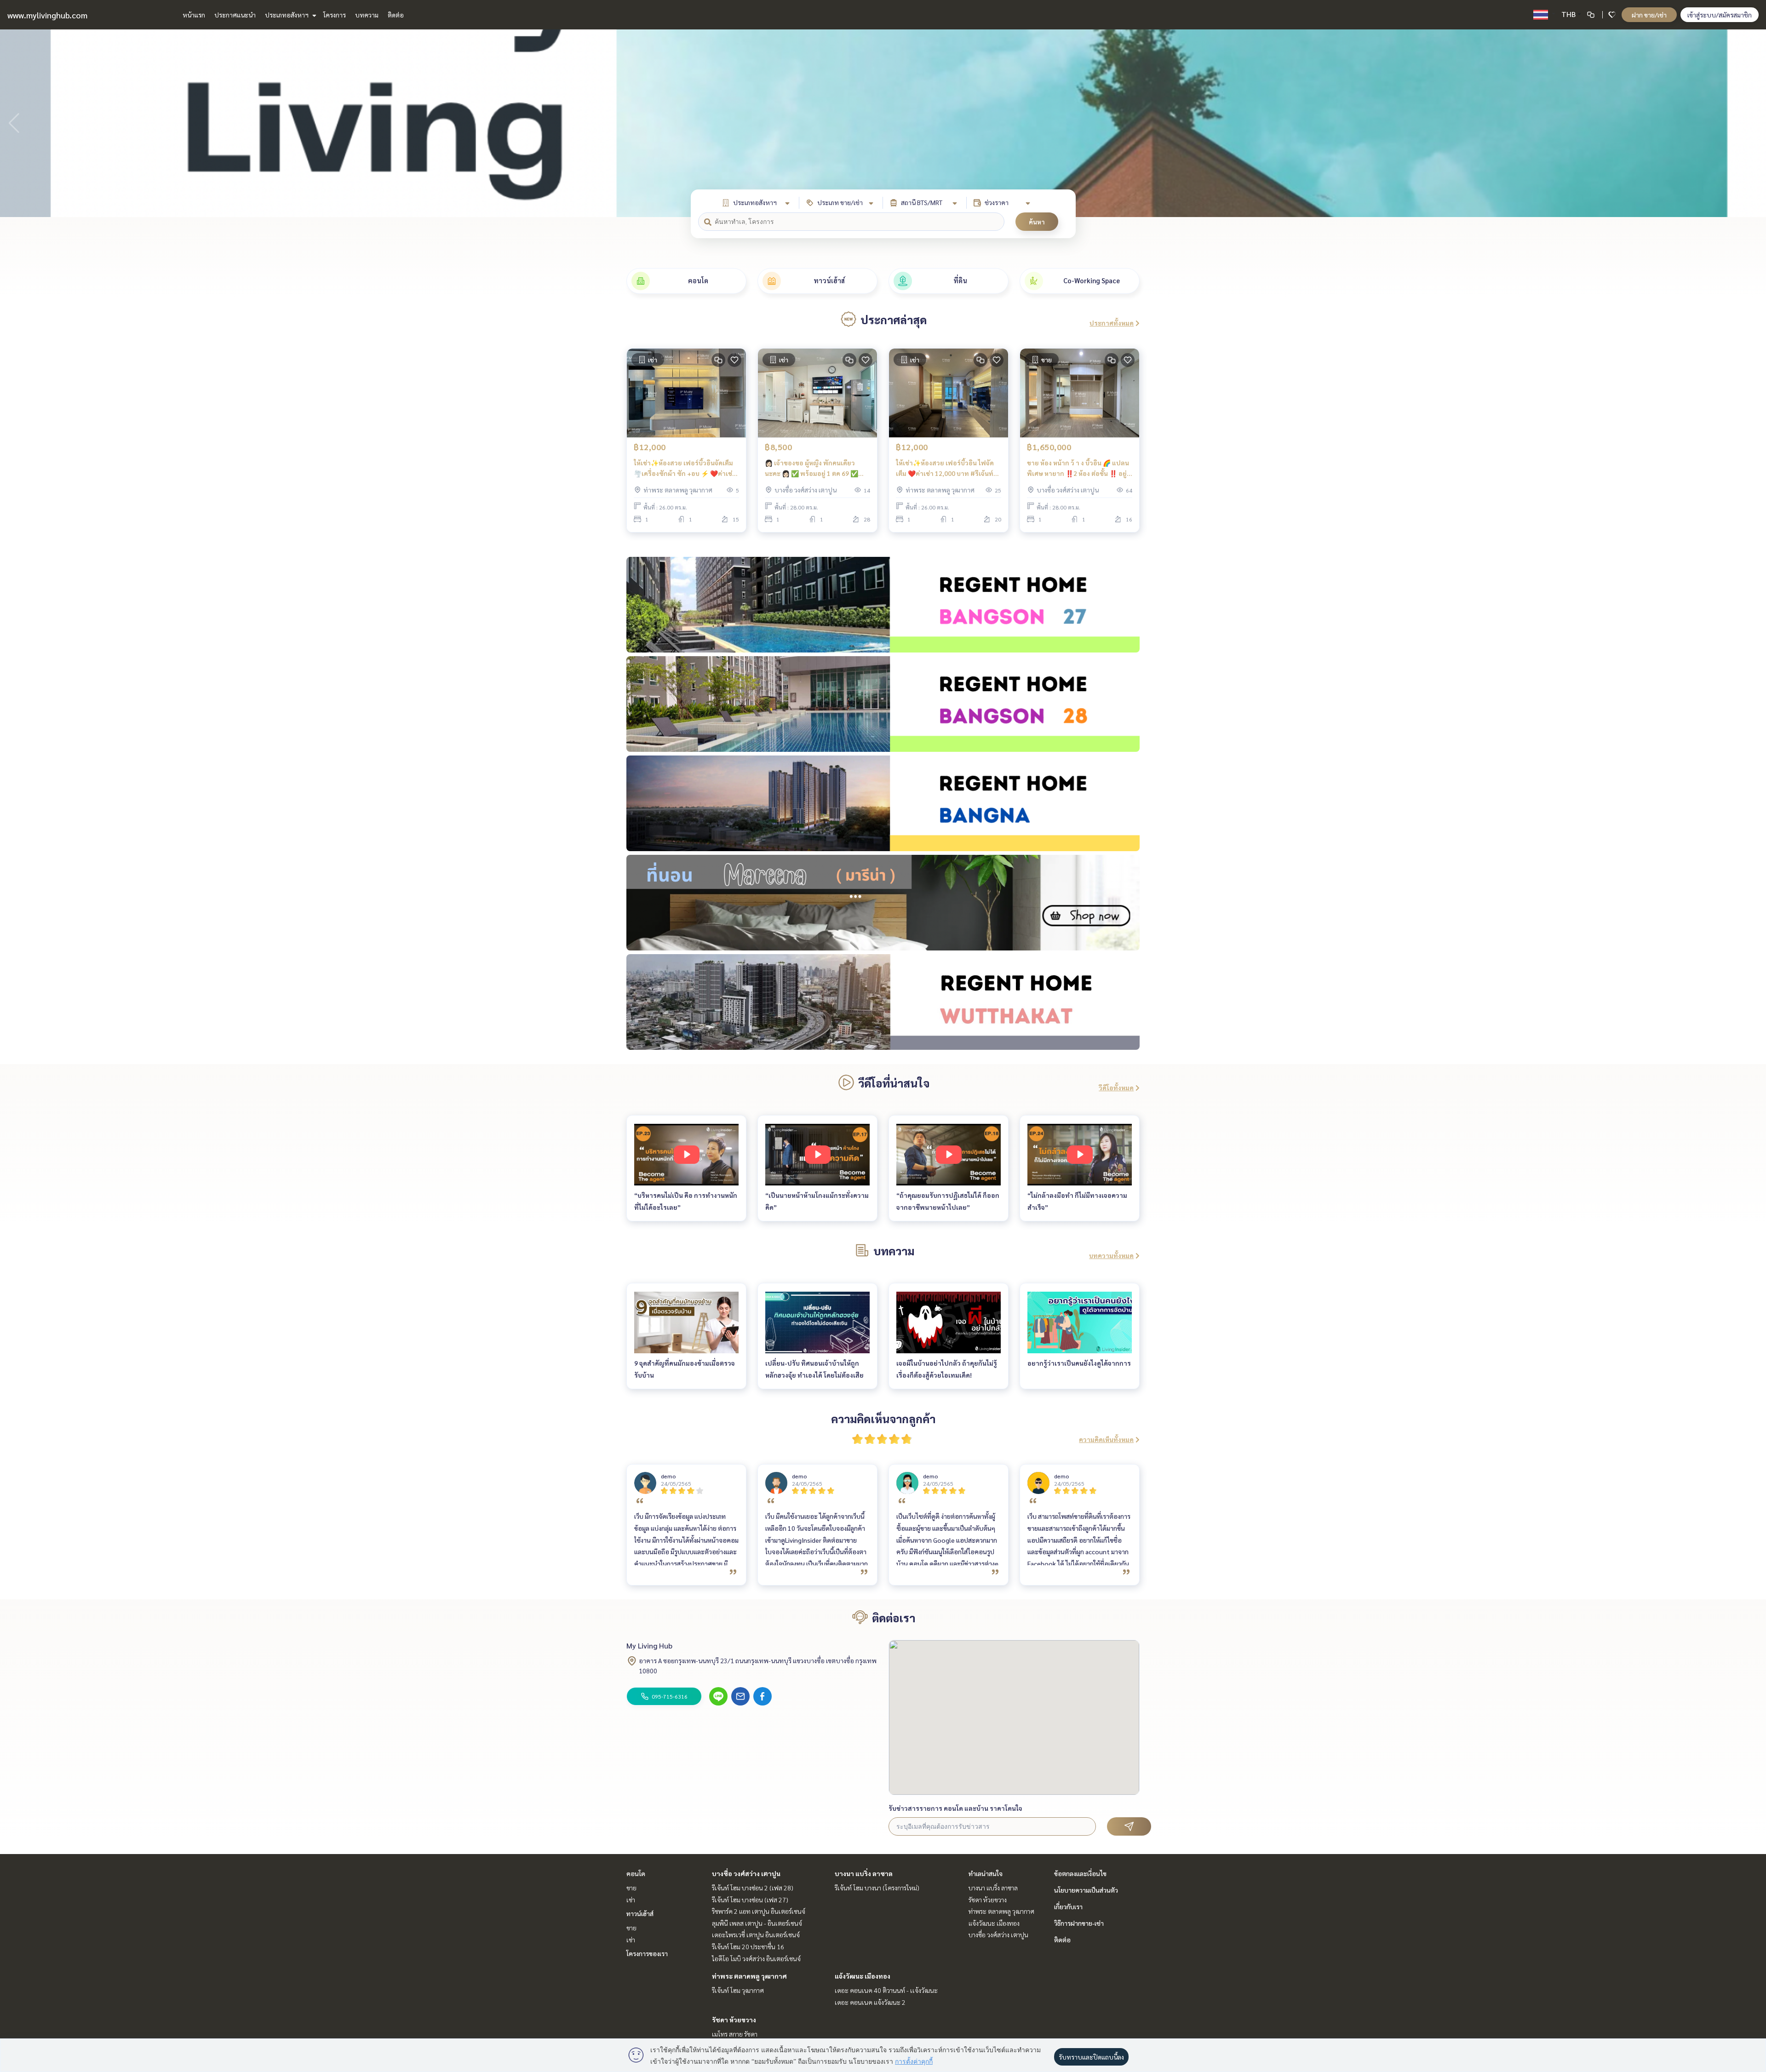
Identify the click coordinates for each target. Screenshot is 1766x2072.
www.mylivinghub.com (47, 15)
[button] (1752, 123)
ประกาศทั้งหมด (1112, 323)
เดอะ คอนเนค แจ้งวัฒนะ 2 (870, 2002)
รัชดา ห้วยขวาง (734, 2020)
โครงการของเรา (647, 1953)
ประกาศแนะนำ (235, 15)
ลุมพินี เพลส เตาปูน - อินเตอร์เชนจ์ (757, 1923)
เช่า (631, 1900)
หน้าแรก (194, 15)
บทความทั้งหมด (1111, 1255)
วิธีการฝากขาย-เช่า (1079, 1923)
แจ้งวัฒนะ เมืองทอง (863, 1976)
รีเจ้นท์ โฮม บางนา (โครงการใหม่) (877, 1888)
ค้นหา (1037, 222)
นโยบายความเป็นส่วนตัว (1086, 1890)
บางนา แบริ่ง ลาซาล (864, 1873)
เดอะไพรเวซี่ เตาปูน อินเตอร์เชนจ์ (756, 1935)
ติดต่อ (396, 15)
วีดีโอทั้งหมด (1116, 1088)
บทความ (367, 15)
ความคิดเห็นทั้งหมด (1106, 1439)
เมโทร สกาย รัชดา (735, 2034)
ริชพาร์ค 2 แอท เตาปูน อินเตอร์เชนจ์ (759, 1911)
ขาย (631, 1888)
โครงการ (335, 15)
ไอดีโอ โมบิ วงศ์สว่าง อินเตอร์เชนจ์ (756, 1958)
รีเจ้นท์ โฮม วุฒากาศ (738, 1990)
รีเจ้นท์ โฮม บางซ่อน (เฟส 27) (750, 1900)
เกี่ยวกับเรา (1068, 1906)
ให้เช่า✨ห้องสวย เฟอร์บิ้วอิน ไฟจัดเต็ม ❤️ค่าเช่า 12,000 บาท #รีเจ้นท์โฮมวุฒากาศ (945, 468)
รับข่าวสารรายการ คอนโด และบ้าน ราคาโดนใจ (955, 1808)
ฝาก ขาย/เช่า (1649, 15)
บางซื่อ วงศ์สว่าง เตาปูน (746, 1873)
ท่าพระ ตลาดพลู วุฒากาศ (749, 1976)
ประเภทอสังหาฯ (287, 15)
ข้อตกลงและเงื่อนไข (1080, 1873)
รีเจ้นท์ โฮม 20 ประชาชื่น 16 (748, 1946)
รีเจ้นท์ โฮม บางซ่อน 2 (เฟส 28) (753, 1888)
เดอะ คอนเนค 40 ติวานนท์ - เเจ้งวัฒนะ (886, 1990)
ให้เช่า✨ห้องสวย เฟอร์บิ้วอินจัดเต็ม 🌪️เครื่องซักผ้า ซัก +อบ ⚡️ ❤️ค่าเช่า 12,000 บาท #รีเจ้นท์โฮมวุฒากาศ (685, 468)
